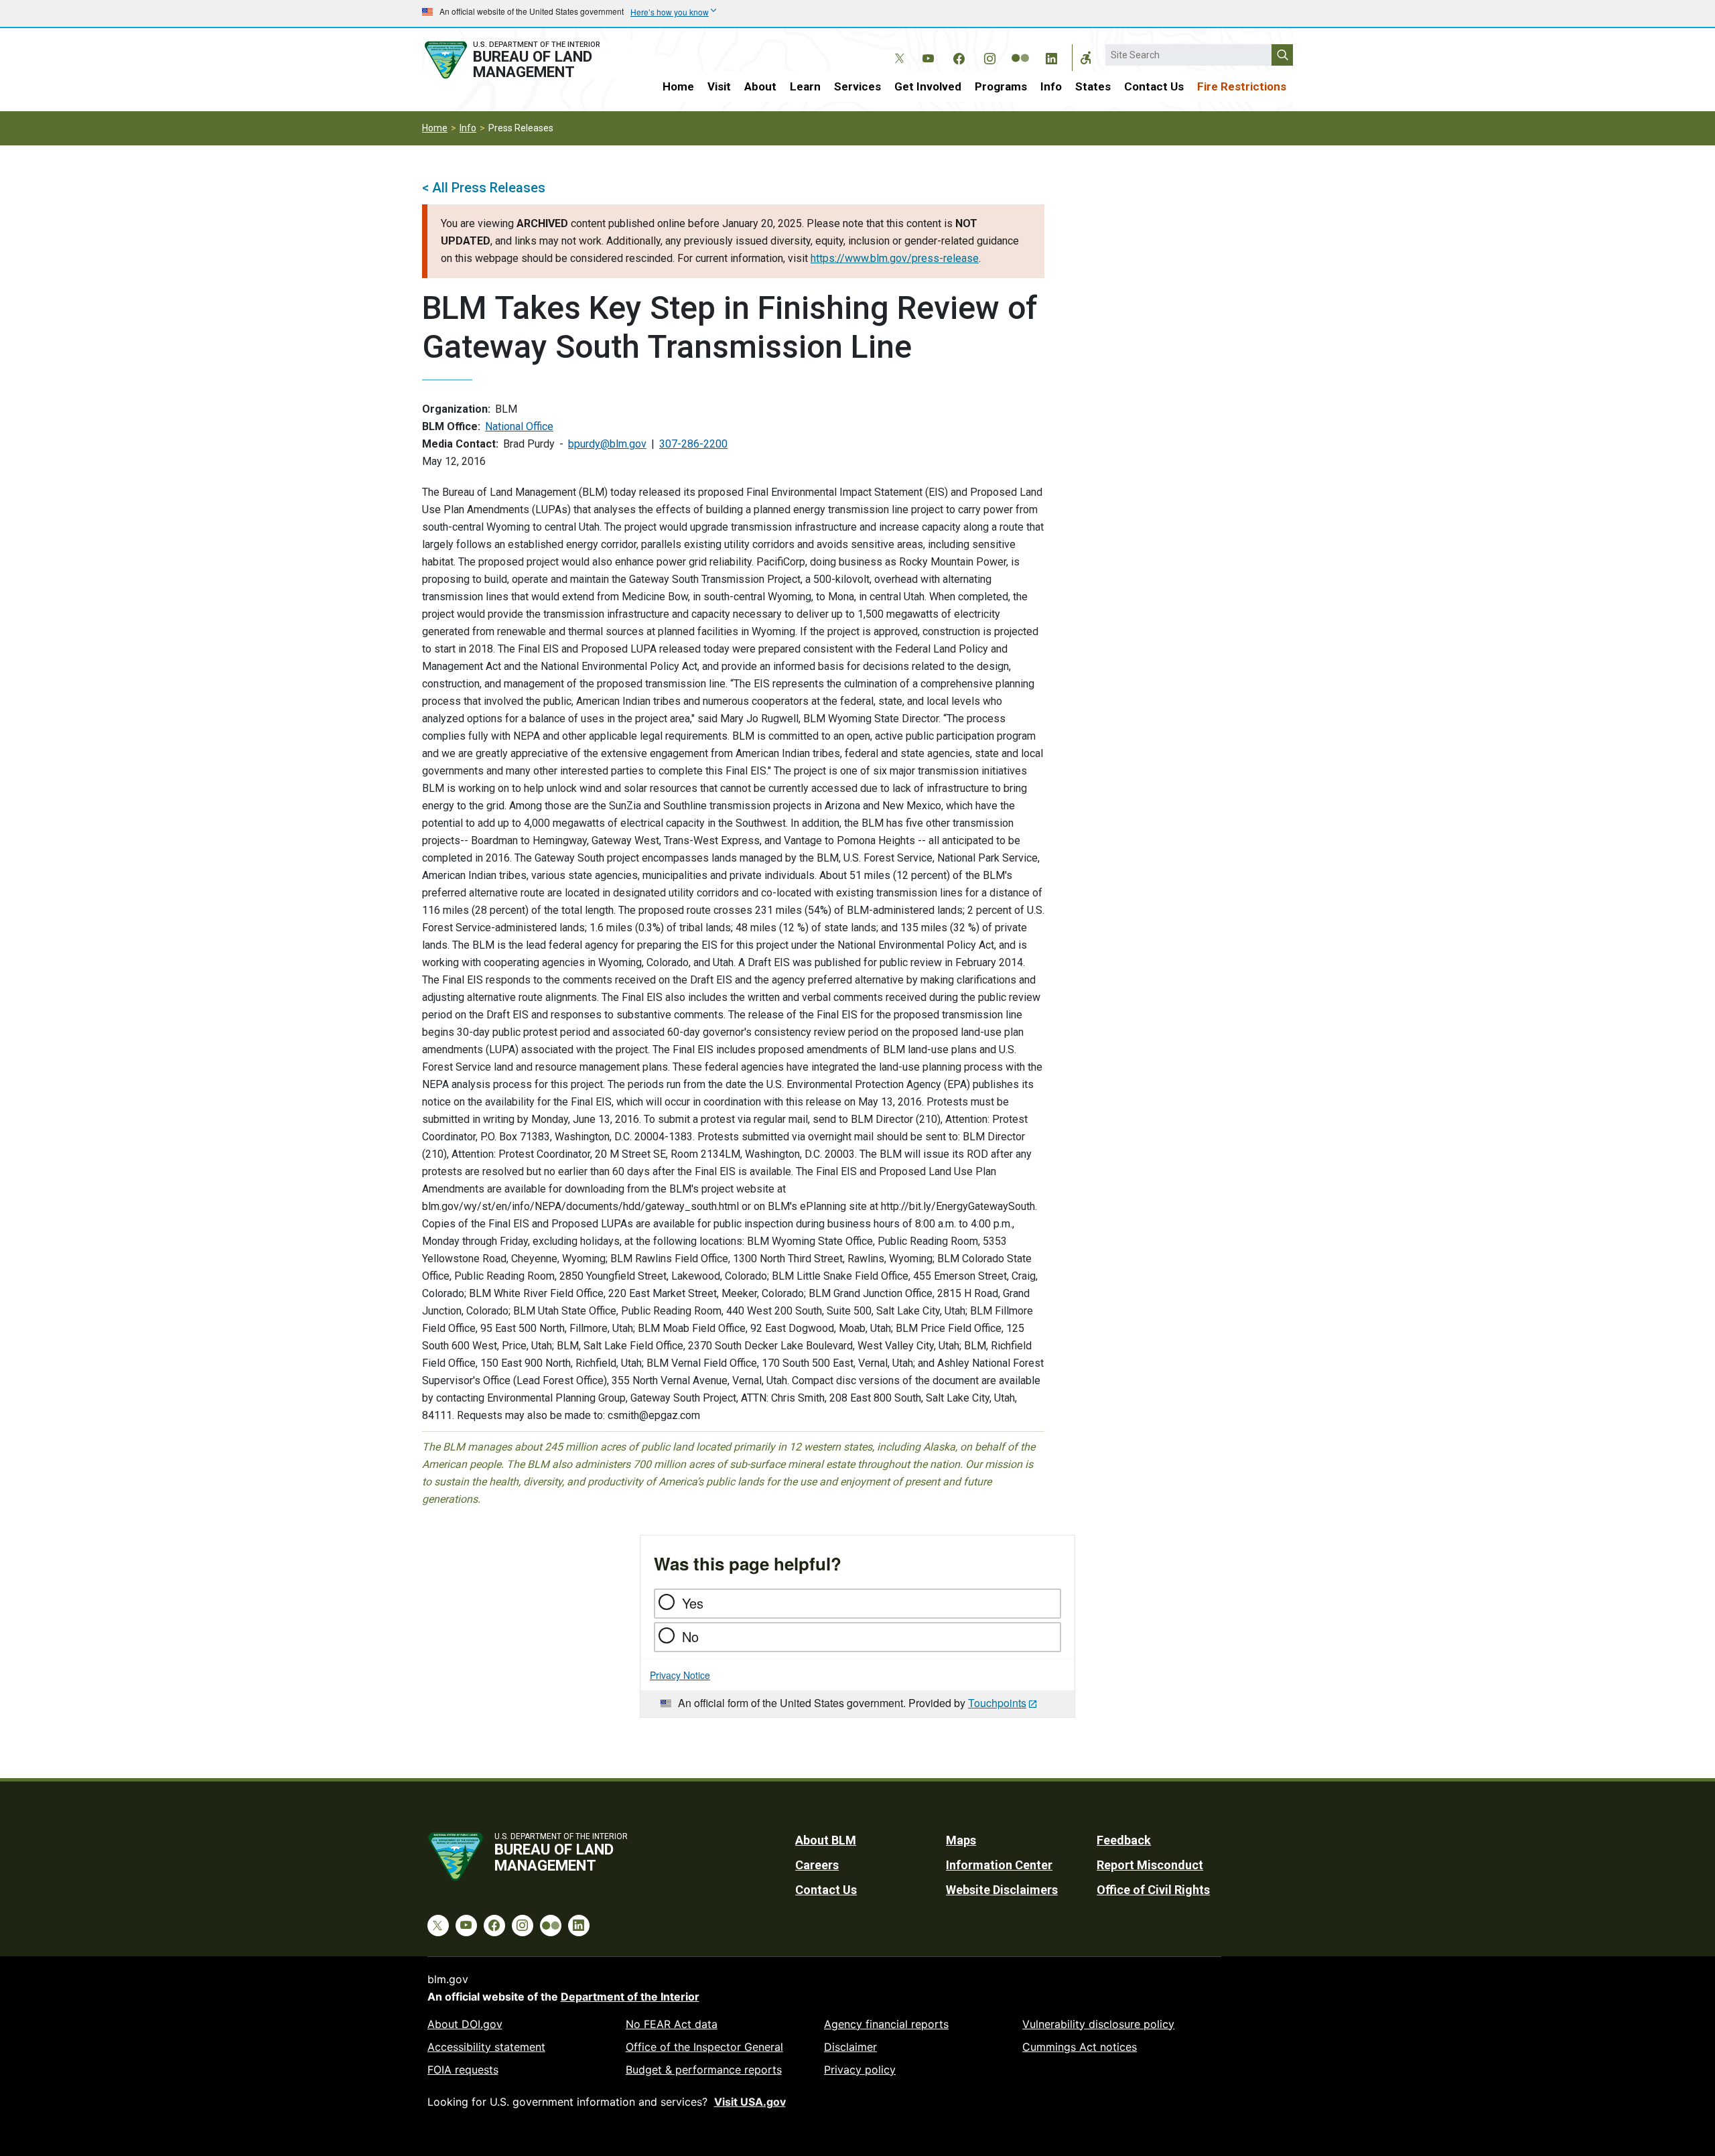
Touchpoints (997, 1703)
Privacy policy (860, 2070)
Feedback (1124, 1840)
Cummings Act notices (1080, 2047)
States (1093, 86)
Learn (805, 86)
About (760, 86)
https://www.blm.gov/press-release (895, 258)
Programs (1001, 86)
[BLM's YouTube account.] (928, 56)
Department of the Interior (630, 1997)
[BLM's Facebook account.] (959, 56)
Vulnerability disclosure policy (1098, 2024)
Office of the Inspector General (704, 2047)
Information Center (999, 1865)
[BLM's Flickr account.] (1020, 48)
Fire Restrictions (1242, 86)
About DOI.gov (465, 2024)
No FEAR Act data (672, 2024)
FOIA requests (463, 2070)
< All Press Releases (484, 188)
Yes (693, 1603)
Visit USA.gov (750, 2102)
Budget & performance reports (704, 2070)
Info (1051, 86)
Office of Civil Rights (1153, 1890)
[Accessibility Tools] (1086, 58)
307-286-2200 (693, 444)
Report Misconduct (1150, 1865)
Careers (817, 1865)
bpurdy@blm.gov (607, 444)
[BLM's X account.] (897, 48)
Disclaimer (850, 2047)
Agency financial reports (886, 2024)
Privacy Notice (680, 1675)
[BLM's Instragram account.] (989, 56)
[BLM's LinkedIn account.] (1051, 56)
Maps (961, 1840)
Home (678, 86)
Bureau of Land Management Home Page (527, 60)
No (690, 1636)
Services (857, 86)
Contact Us (1154, 86)
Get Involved (928, 86)
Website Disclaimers (1002, 1890)
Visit (719, 86)
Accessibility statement (486, 2047)
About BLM (826, 1840)
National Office (519, 426)
